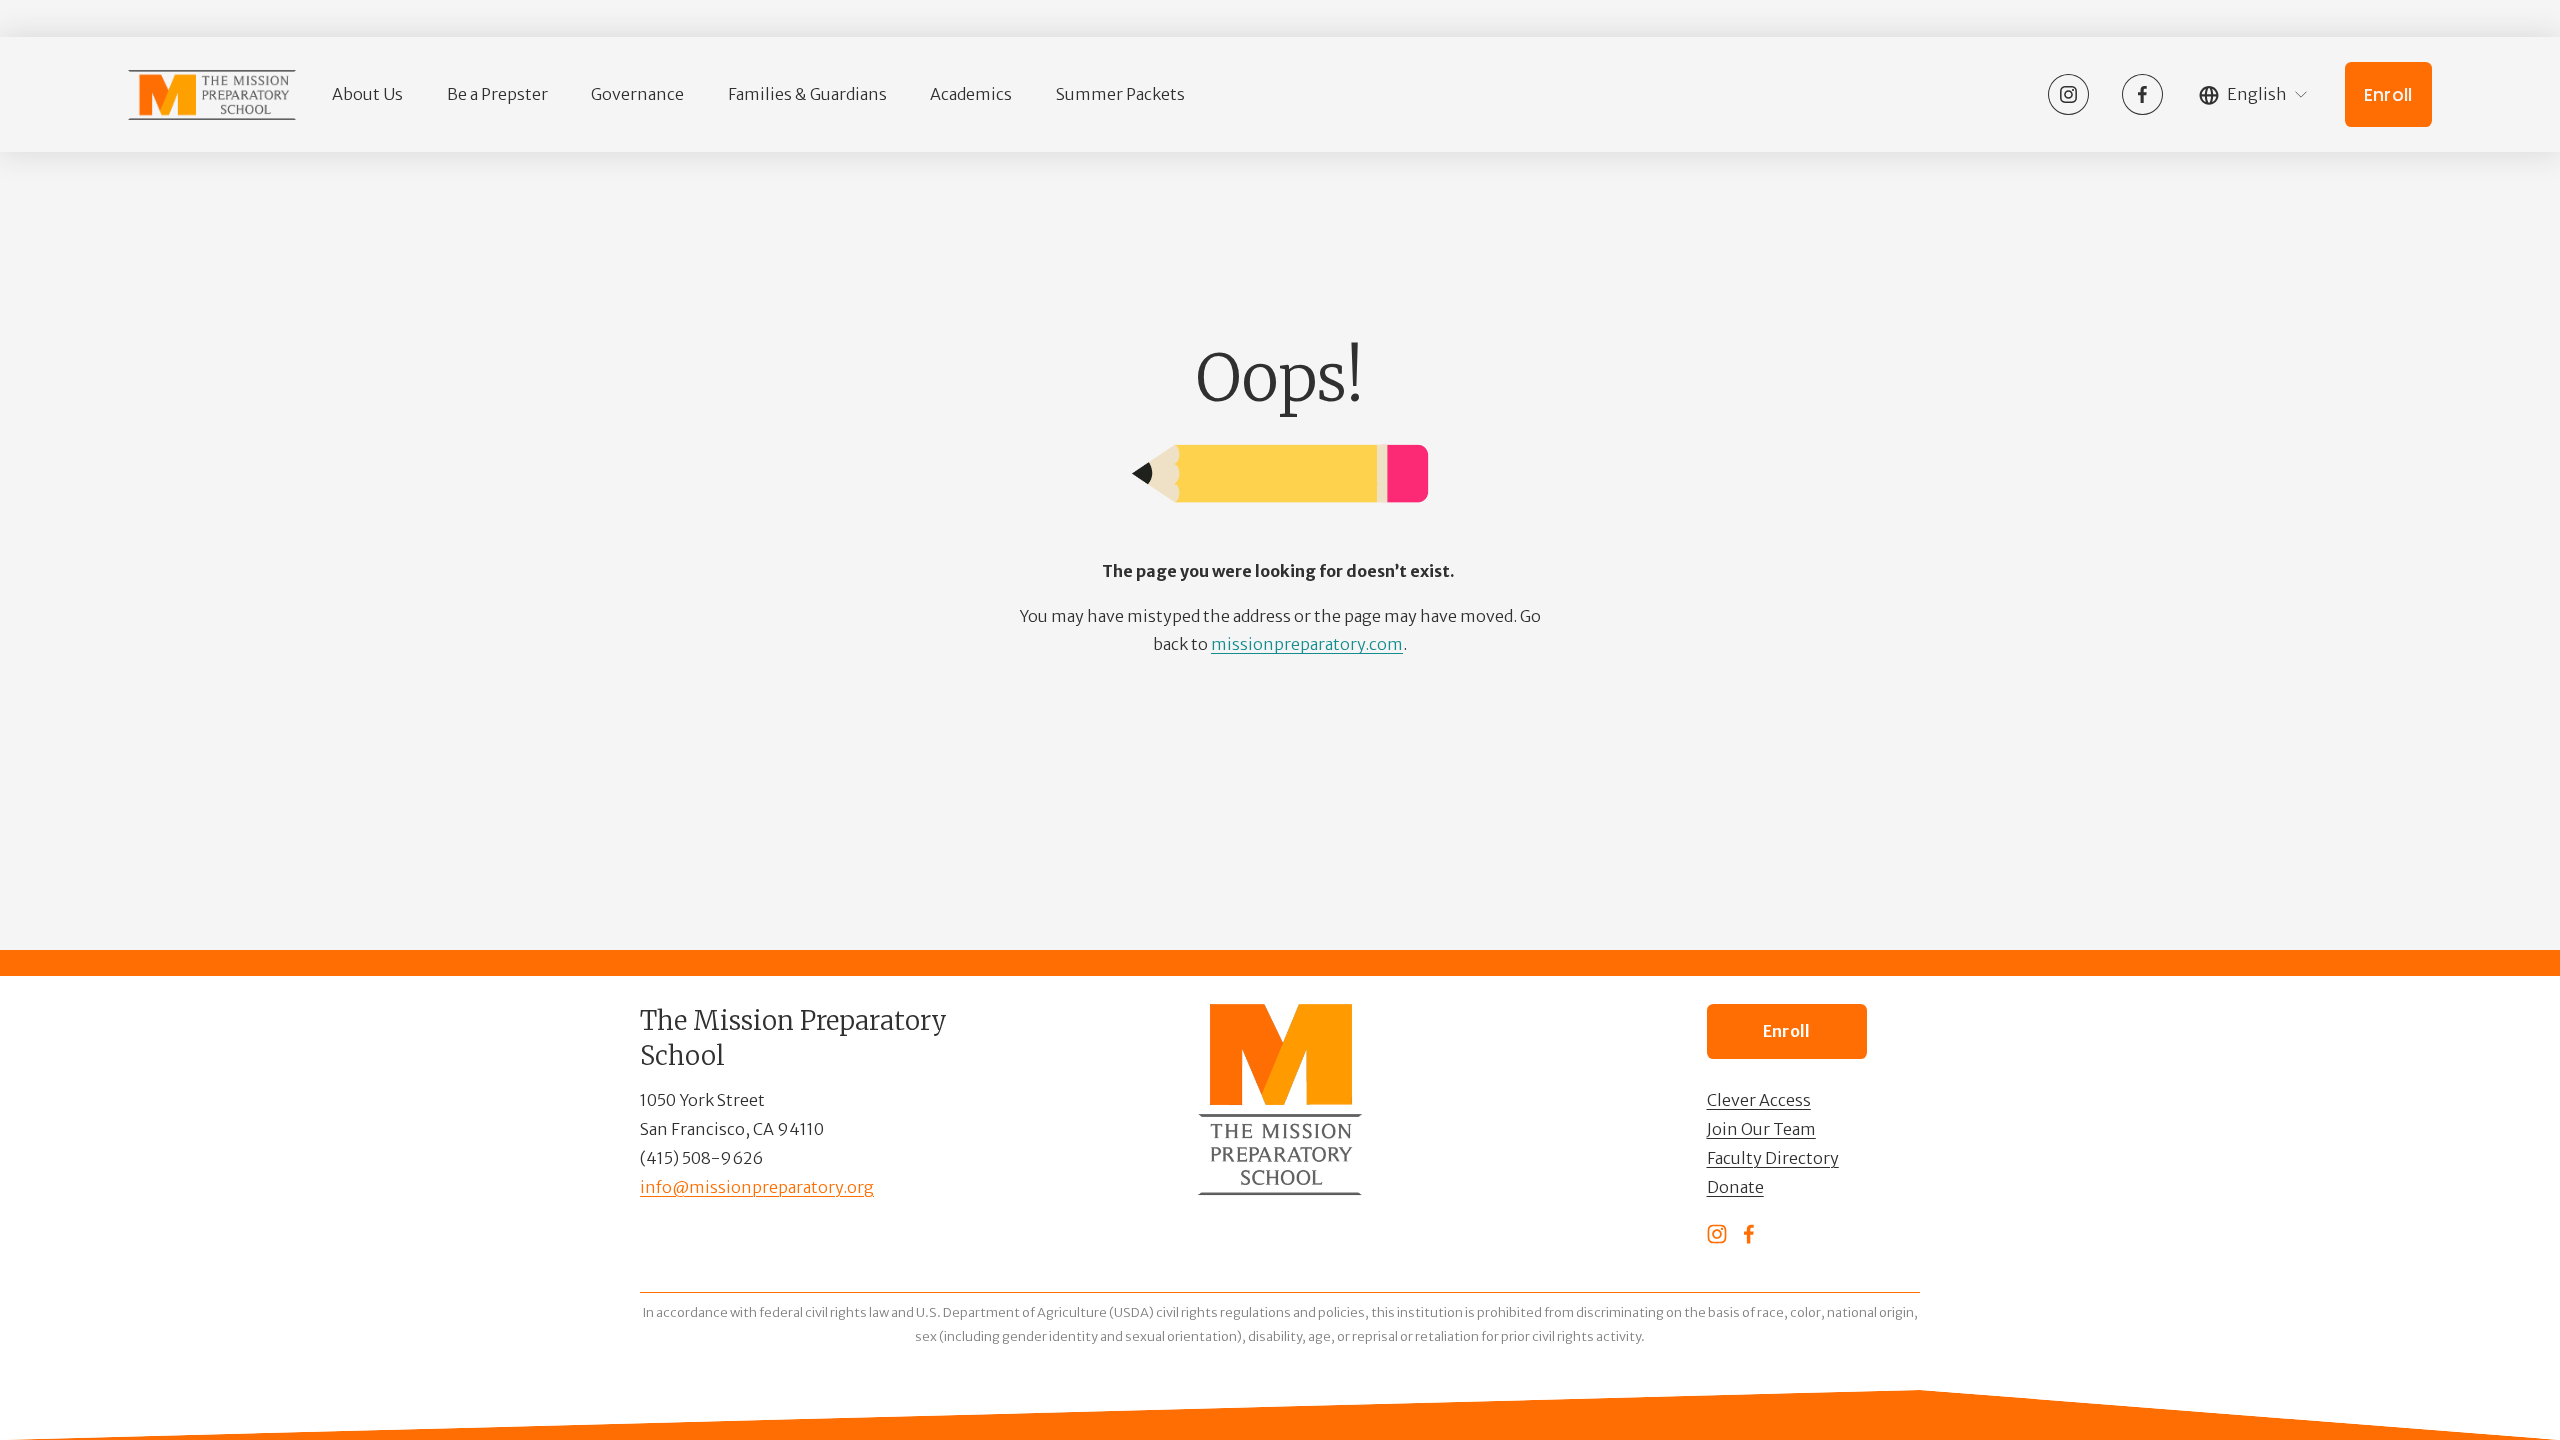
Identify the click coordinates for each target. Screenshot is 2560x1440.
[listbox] (2254, 95)
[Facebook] (2142, 94)
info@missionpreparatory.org (757, 1187)
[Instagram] (2068, 94)
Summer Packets (1120, 94)
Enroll (2388, 95)
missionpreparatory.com (1307, 644)
